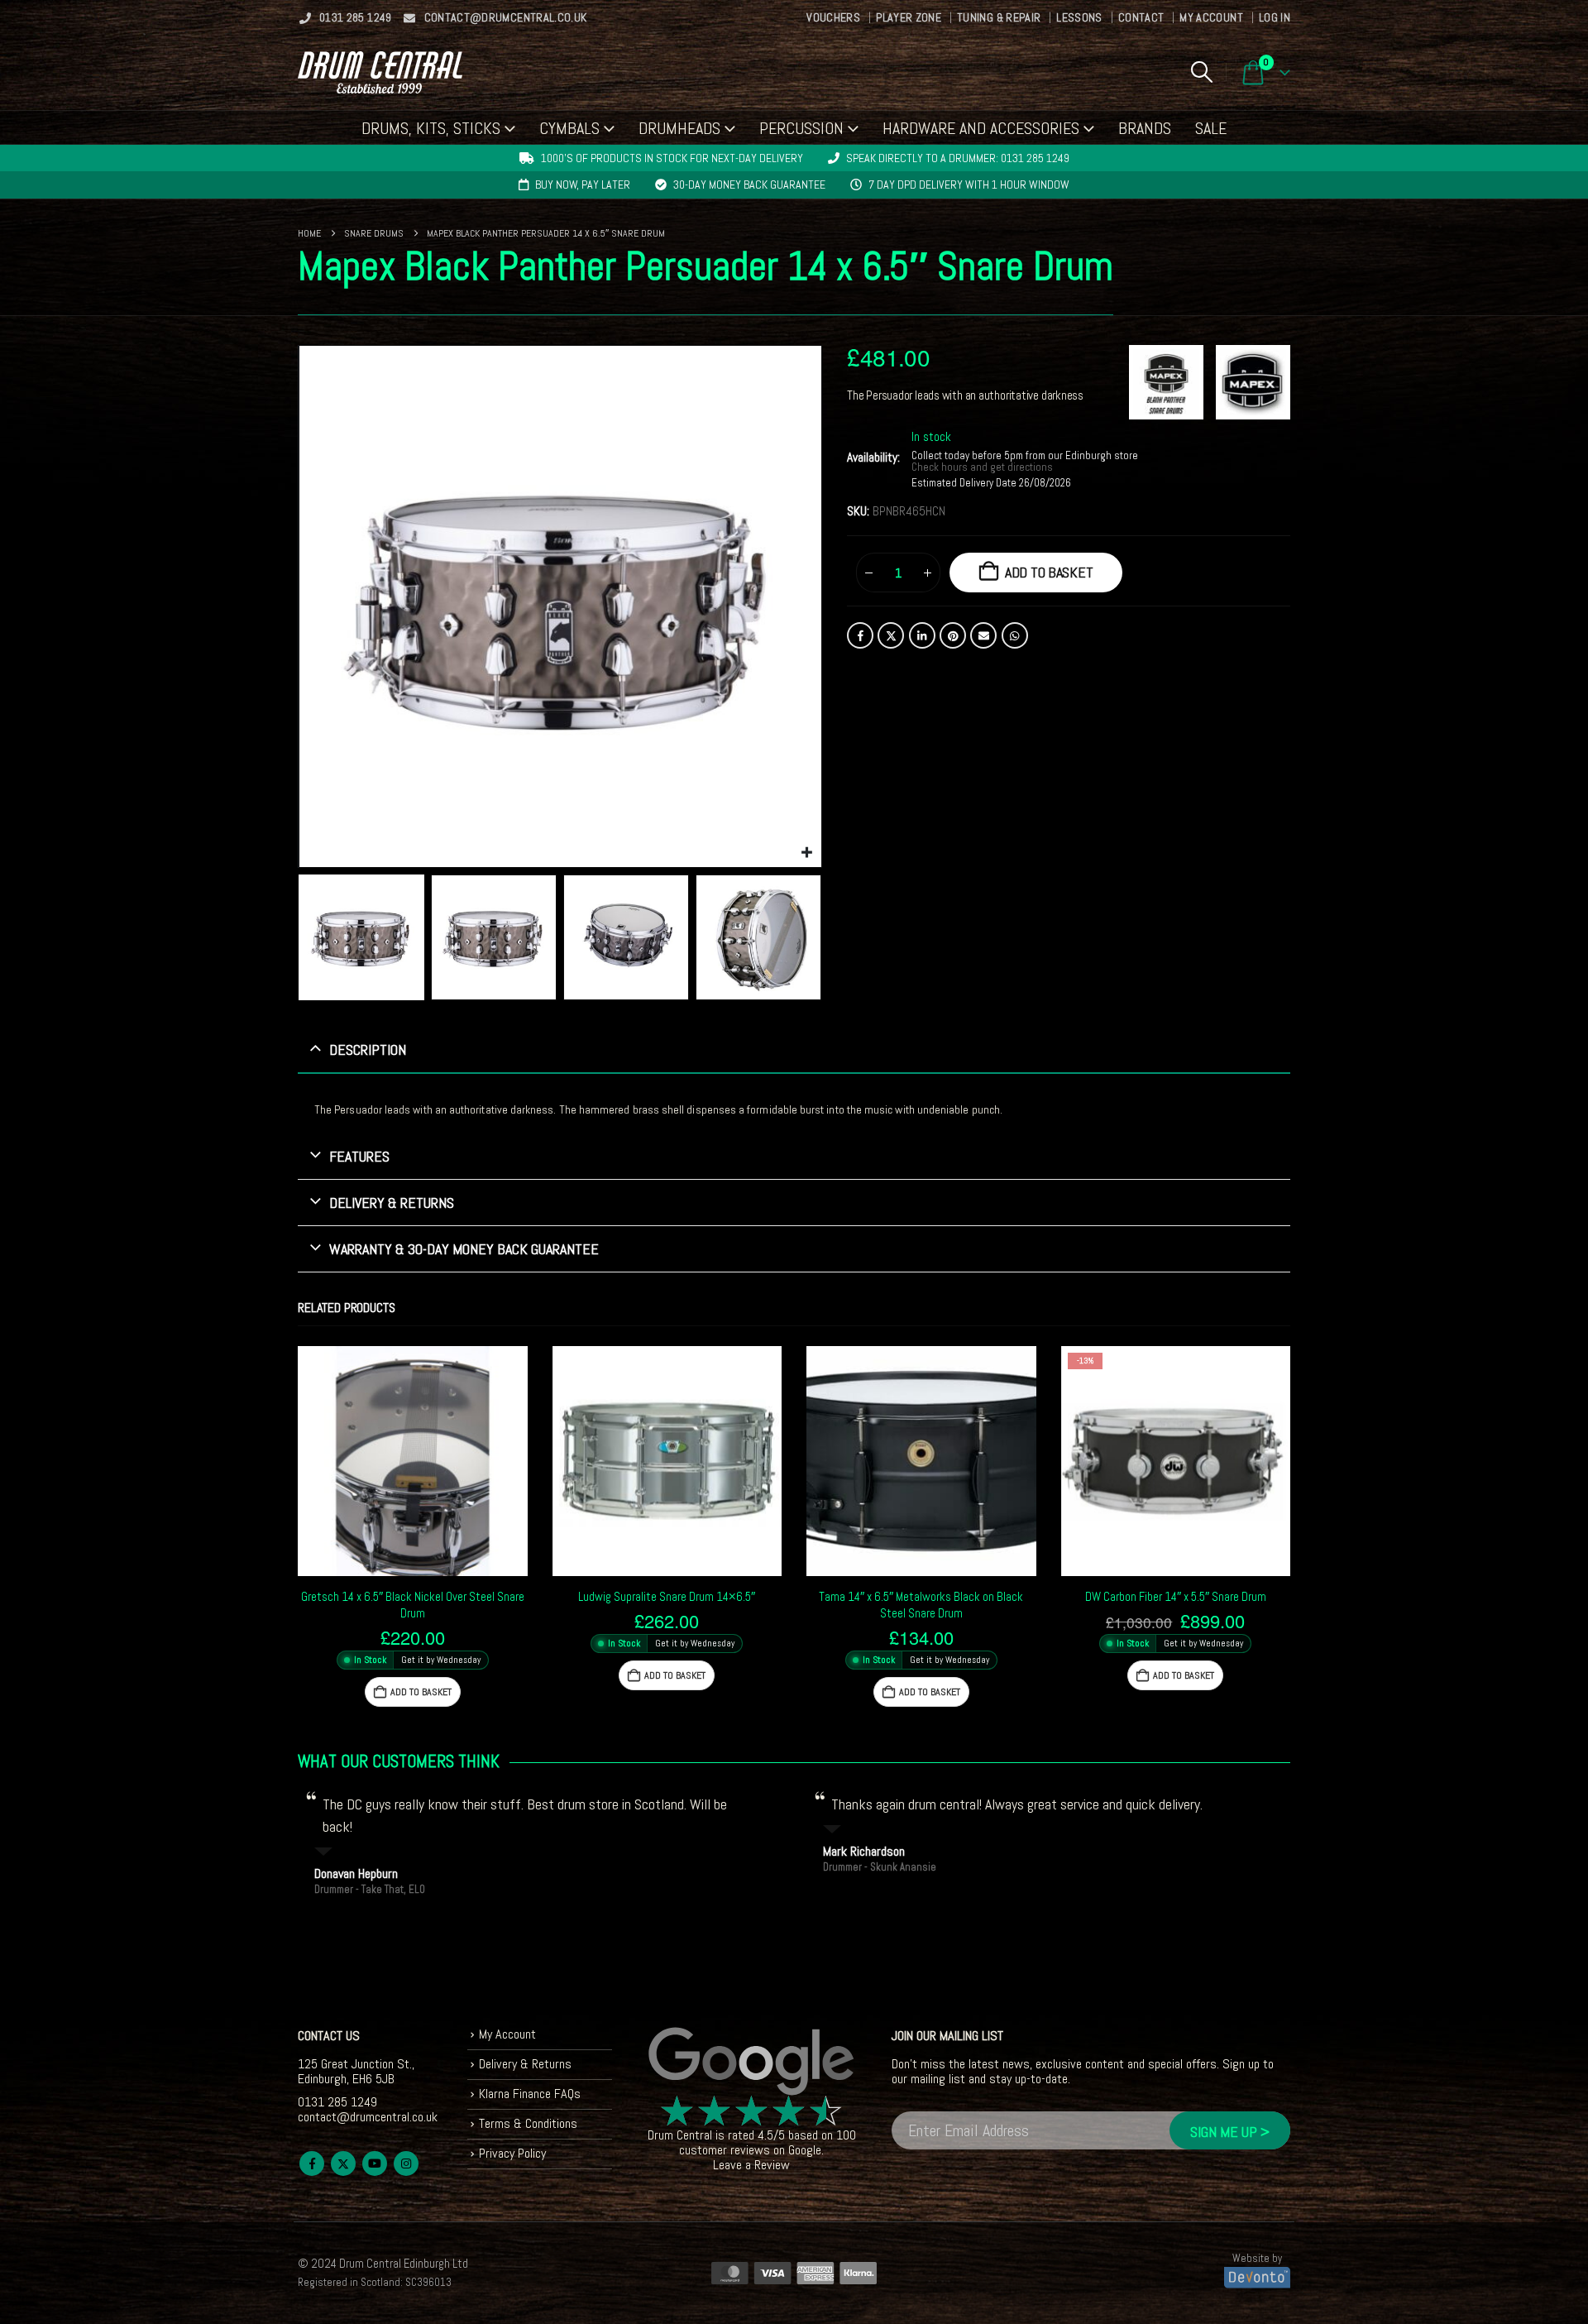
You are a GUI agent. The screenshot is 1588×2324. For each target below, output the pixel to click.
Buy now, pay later (583, 184)
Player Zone (909, 17)
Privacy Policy (512, 2153)
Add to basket (1049, 572)
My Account (1211, 17)
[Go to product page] (413, 1461)
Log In (1275, 17)
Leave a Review (751, 2165)
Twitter (891, 635)
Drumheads (679, 128)
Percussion (801, 128)
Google (805, 2150)
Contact (1141, 17)
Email (983, 635)
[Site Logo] (380, 72)
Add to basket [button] (421, 1692)
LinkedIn (922, 635)
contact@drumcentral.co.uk (506, 17)
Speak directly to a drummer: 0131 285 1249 (958, 158)
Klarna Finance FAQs (530, 2094)
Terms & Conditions (528, 2123)
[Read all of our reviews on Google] (752, 2062)
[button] (1201, 72)
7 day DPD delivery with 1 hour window (969, 184)
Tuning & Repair (999, 17)
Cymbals (569, 128)
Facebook (860, 635)
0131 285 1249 (356, 17)
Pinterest (953, 635)
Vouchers (833, 17)
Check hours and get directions (983, 467)
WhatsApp (1015, 635)
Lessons (1079, 17)
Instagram (406, 2163)
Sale (1211, 128)
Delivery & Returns (525, 2064)
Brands (1145, 128)
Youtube (375, 2163)
